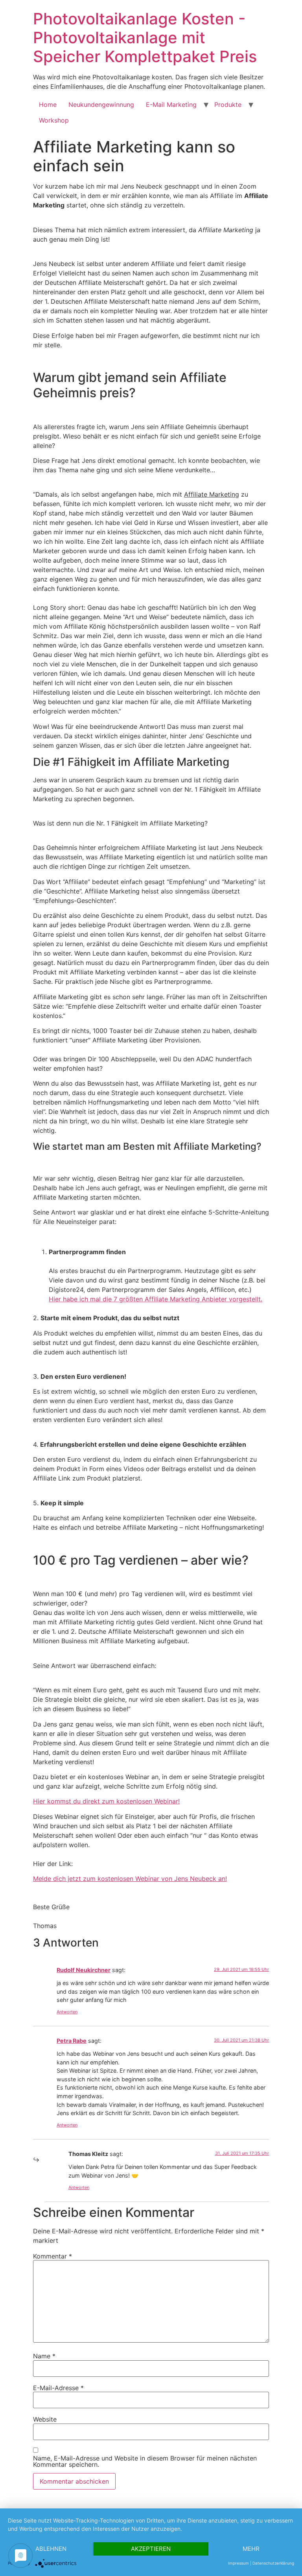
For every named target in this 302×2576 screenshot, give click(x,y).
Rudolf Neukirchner (84, 1970)
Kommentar (52, 2256)
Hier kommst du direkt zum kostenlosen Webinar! (106, 1801)
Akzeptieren (151, 2549)
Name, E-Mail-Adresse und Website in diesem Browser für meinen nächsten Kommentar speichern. (145, 2461)
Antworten (67, 2012)
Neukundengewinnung (101, 105)
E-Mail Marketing (171, 105)
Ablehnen (51, 2549)
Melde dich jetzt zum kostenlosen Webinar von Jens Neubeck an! (130, 1879)
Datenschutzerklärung (273, 2563)
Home (48, 105)
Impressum (238, 2563)
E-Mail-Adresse (58, 2388)
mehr (251, 2549)
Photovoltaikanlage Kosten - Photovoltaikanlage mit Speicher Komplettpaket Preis (145, 38)
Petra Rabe (72, 2041)
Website (45, 2419)
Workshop (54, 120)
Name (44, 2356)
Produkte (228, 105)
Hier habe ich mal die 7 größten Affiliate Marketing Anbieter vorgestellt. (156, 1299)
